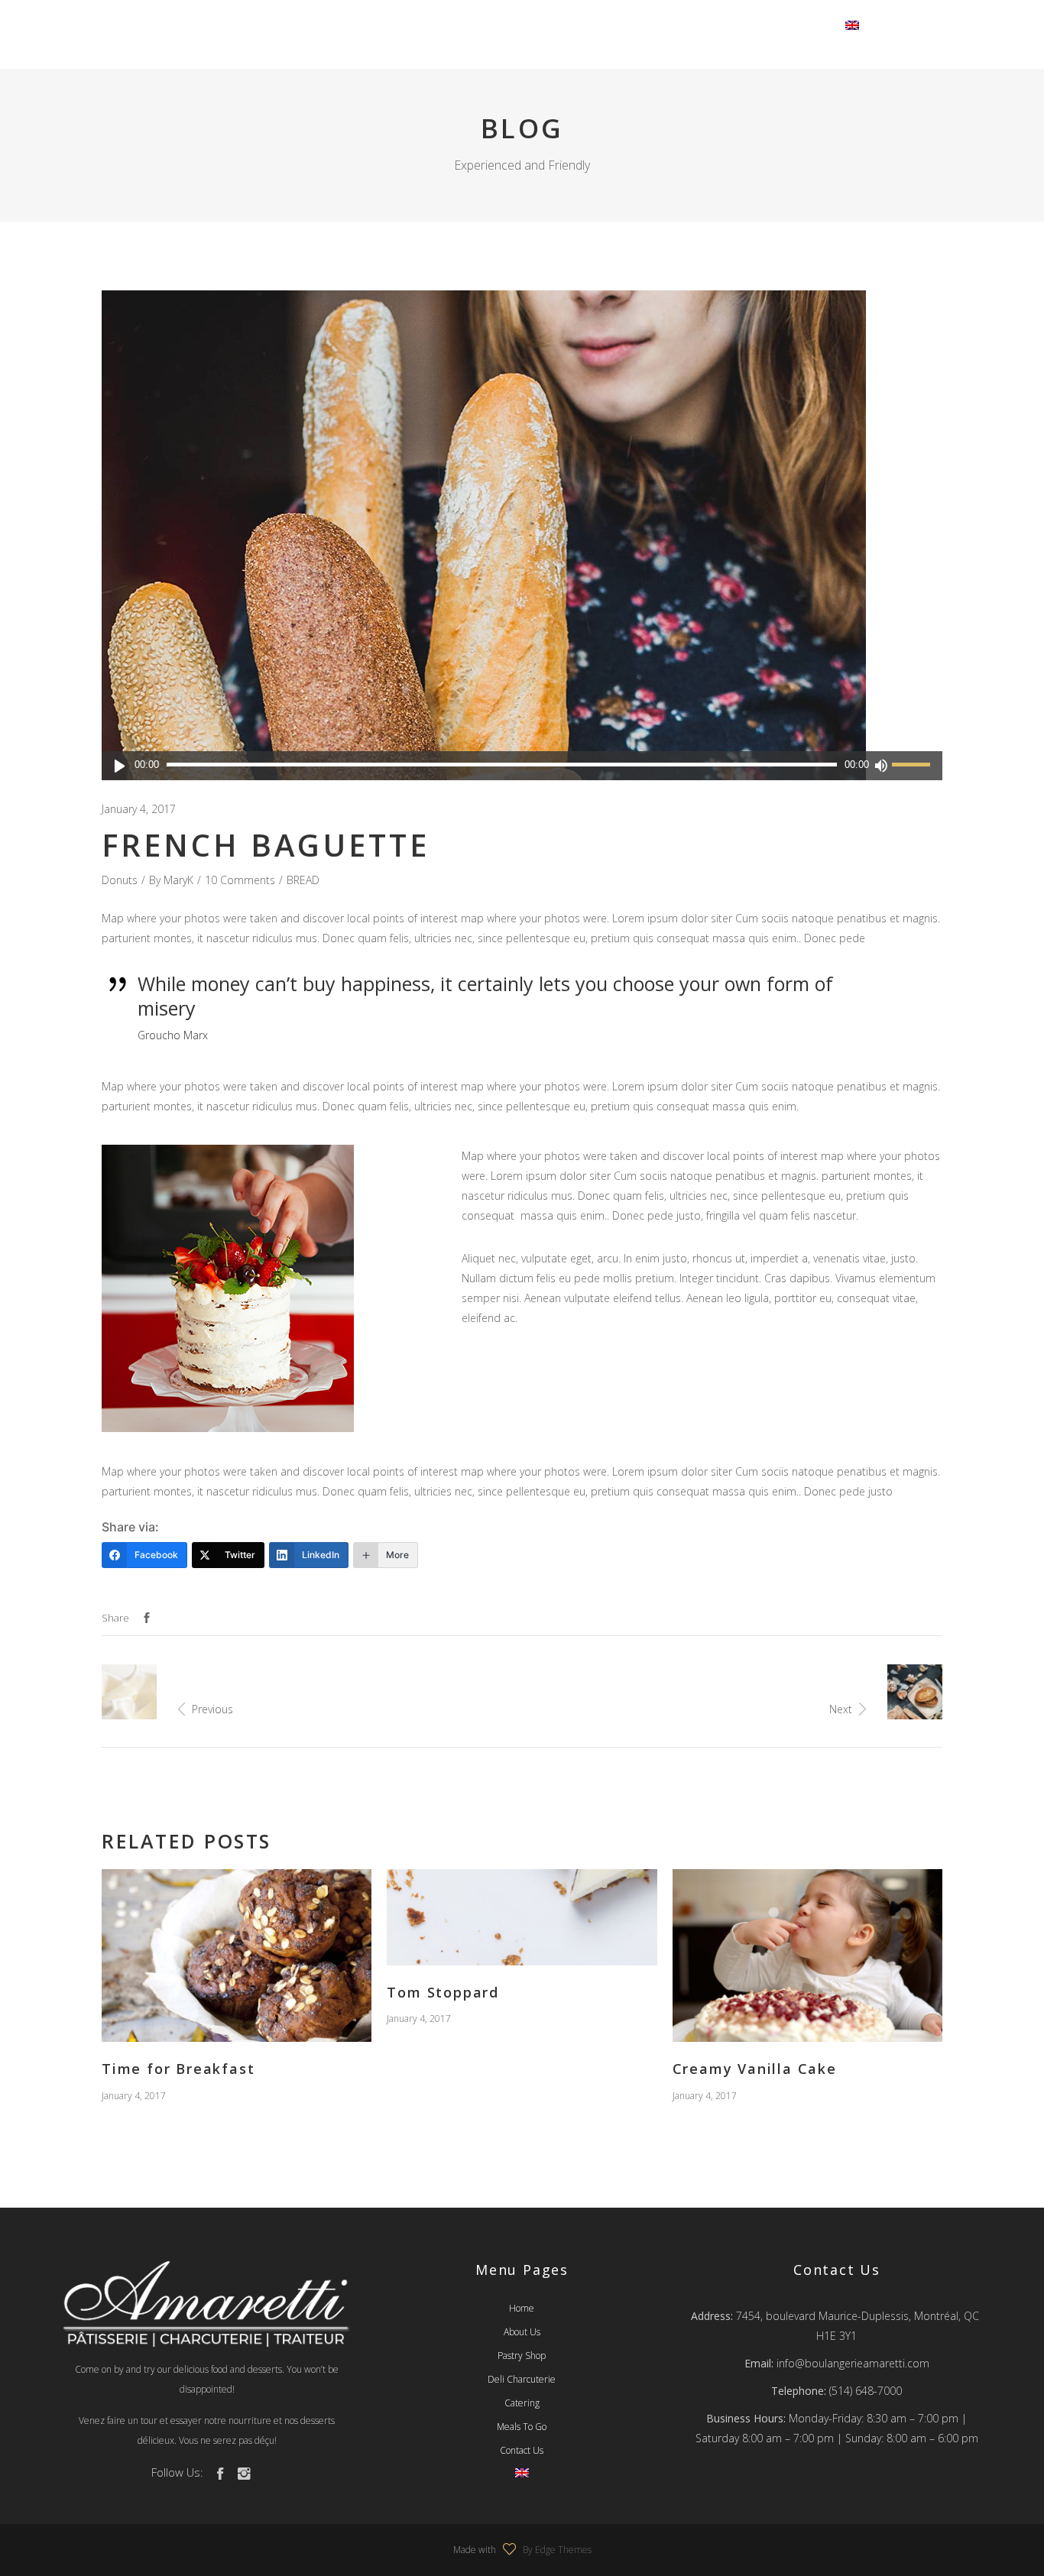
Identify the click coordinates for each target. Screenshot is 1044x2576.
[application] (522, 766)
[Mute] (880, 766)
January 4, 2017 (139, 809)
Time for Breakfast (178, 2069)
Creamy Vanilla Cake (755, 2069)
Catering (522, 2403)
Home (522, 2308)
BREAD (303, 880)
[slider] (913, 766)
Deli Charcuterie (522, 2379)
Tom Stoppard (443, 1992)
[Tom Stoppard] (522, 1917)
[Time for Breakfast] (237, 1955)
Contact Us (522, 2450)
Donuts (120, 880)
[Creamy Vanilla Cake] (807, 1955)
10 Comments (240, 880)
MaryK (178, 880)
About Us (522, 2332)
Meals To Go (522, 2427)
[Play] (120, 766)
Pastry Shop (522, 2356)
